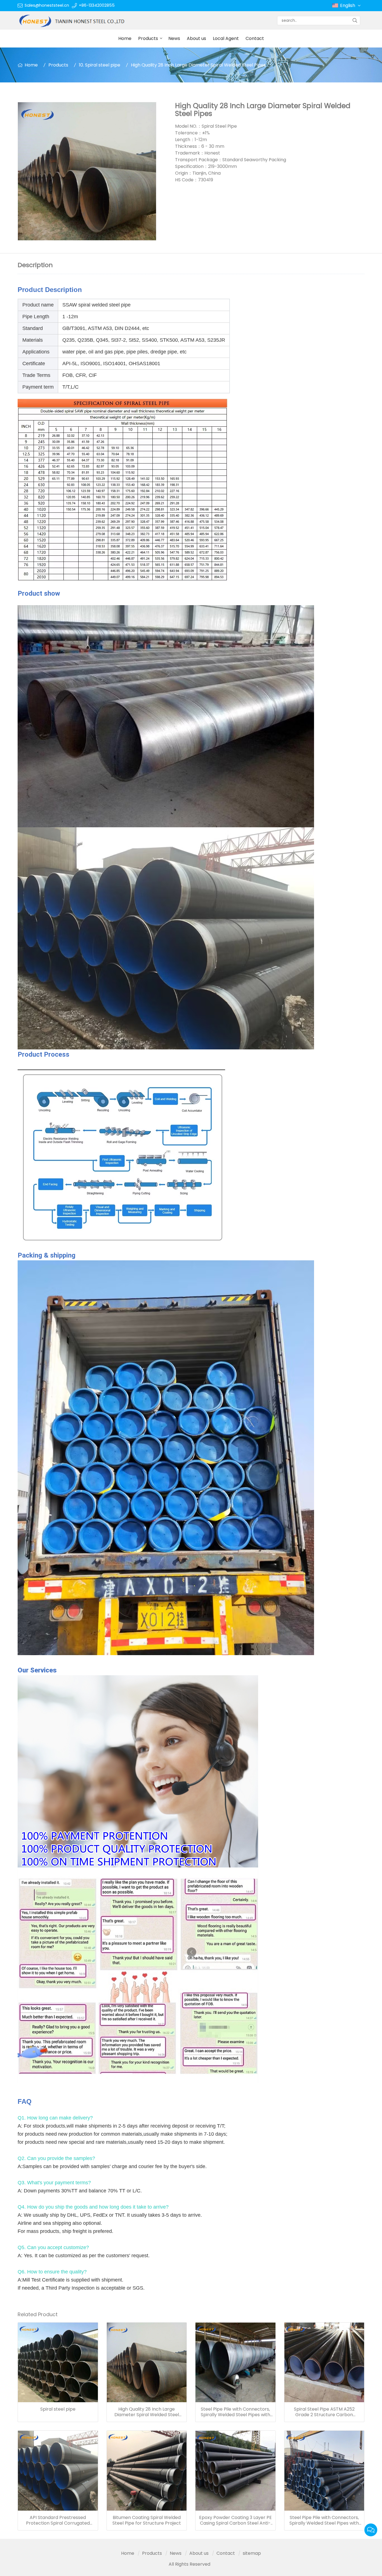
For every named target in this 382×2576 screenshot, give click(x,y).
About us (196, 38)
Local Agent (226, 38)
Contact (255, 38)
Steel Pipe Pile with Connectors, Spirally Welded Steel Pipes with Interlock (235, 2412)
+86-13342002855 (97, 5)
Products (148, 38)
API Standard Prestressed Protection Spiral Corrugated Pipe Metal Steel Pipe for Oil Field (58, 2520)
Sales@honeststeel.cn (47, 5)
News (174, 38)
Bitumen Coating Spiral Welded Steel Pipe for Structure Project (147, 2520)
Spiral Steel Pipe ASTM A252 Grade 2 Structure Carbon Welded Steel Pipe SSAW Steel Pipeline (324, 2412)
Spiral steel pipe (58, 2409)
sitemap (252, 2553)
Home (125, 38)
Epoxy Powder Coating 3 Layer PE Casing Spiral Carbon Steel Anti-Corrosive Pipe (235, 2520)
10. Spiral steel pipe (100, 65)
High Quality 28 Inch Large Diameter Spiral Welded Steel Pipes (147, 2412)
